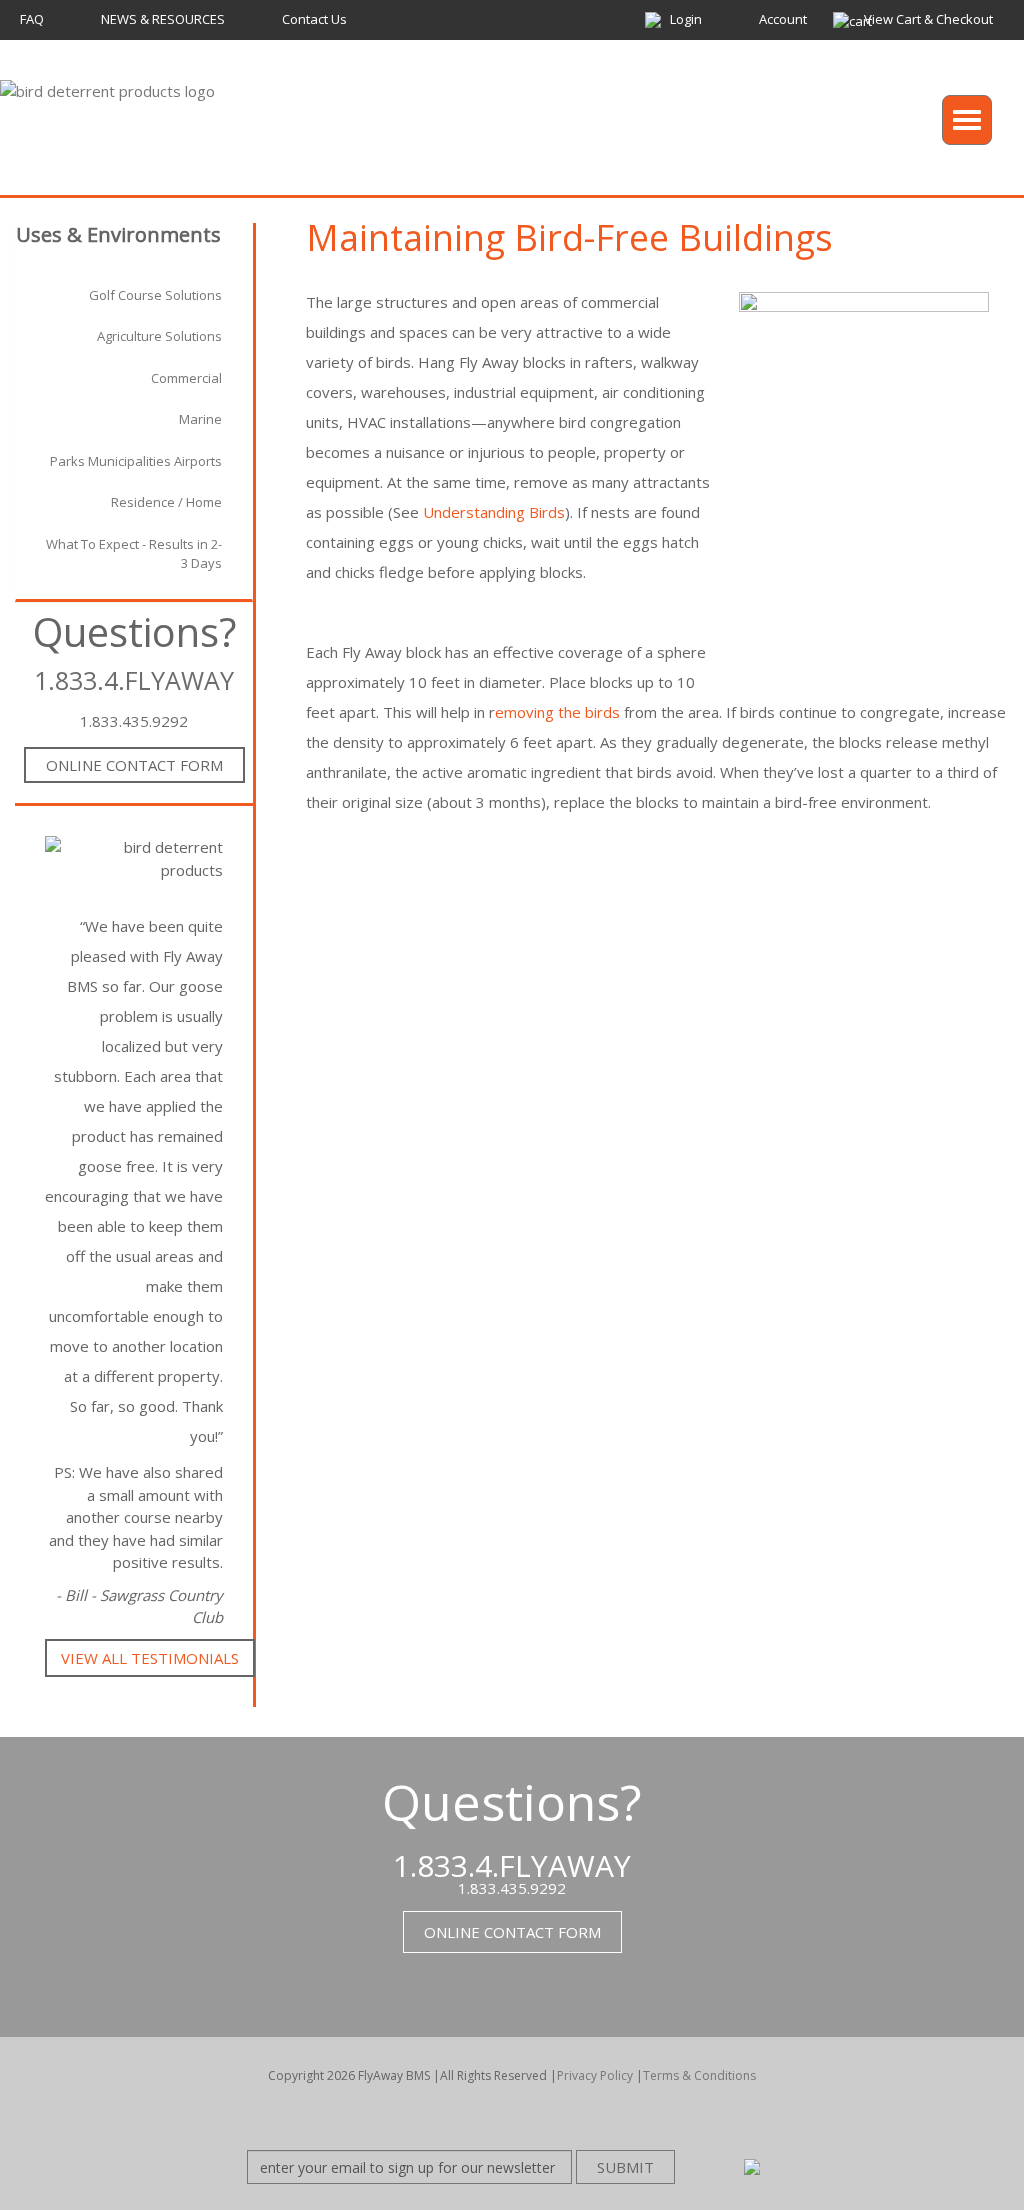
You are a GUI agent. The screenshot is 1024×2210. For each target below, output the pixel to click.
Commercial (186, 378)
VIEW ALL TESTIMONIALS (150, 1658)
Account (783, 19)
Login (686, 19)
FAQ (32, 19)
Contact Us (314, 19)
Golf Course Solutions (155, 295)
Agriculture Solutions (159, 336)
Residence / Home (166, 502)
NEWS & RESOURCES (163, 19)
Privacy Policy (595, 2075)
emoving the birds (557, 712)
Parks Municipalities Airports (136, 461)
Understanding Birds (494, 512)
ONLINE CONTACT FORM (134, 765)
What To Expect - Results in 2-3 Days (134, 554)
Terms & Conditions (699, 2075)
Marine (200, 419)
